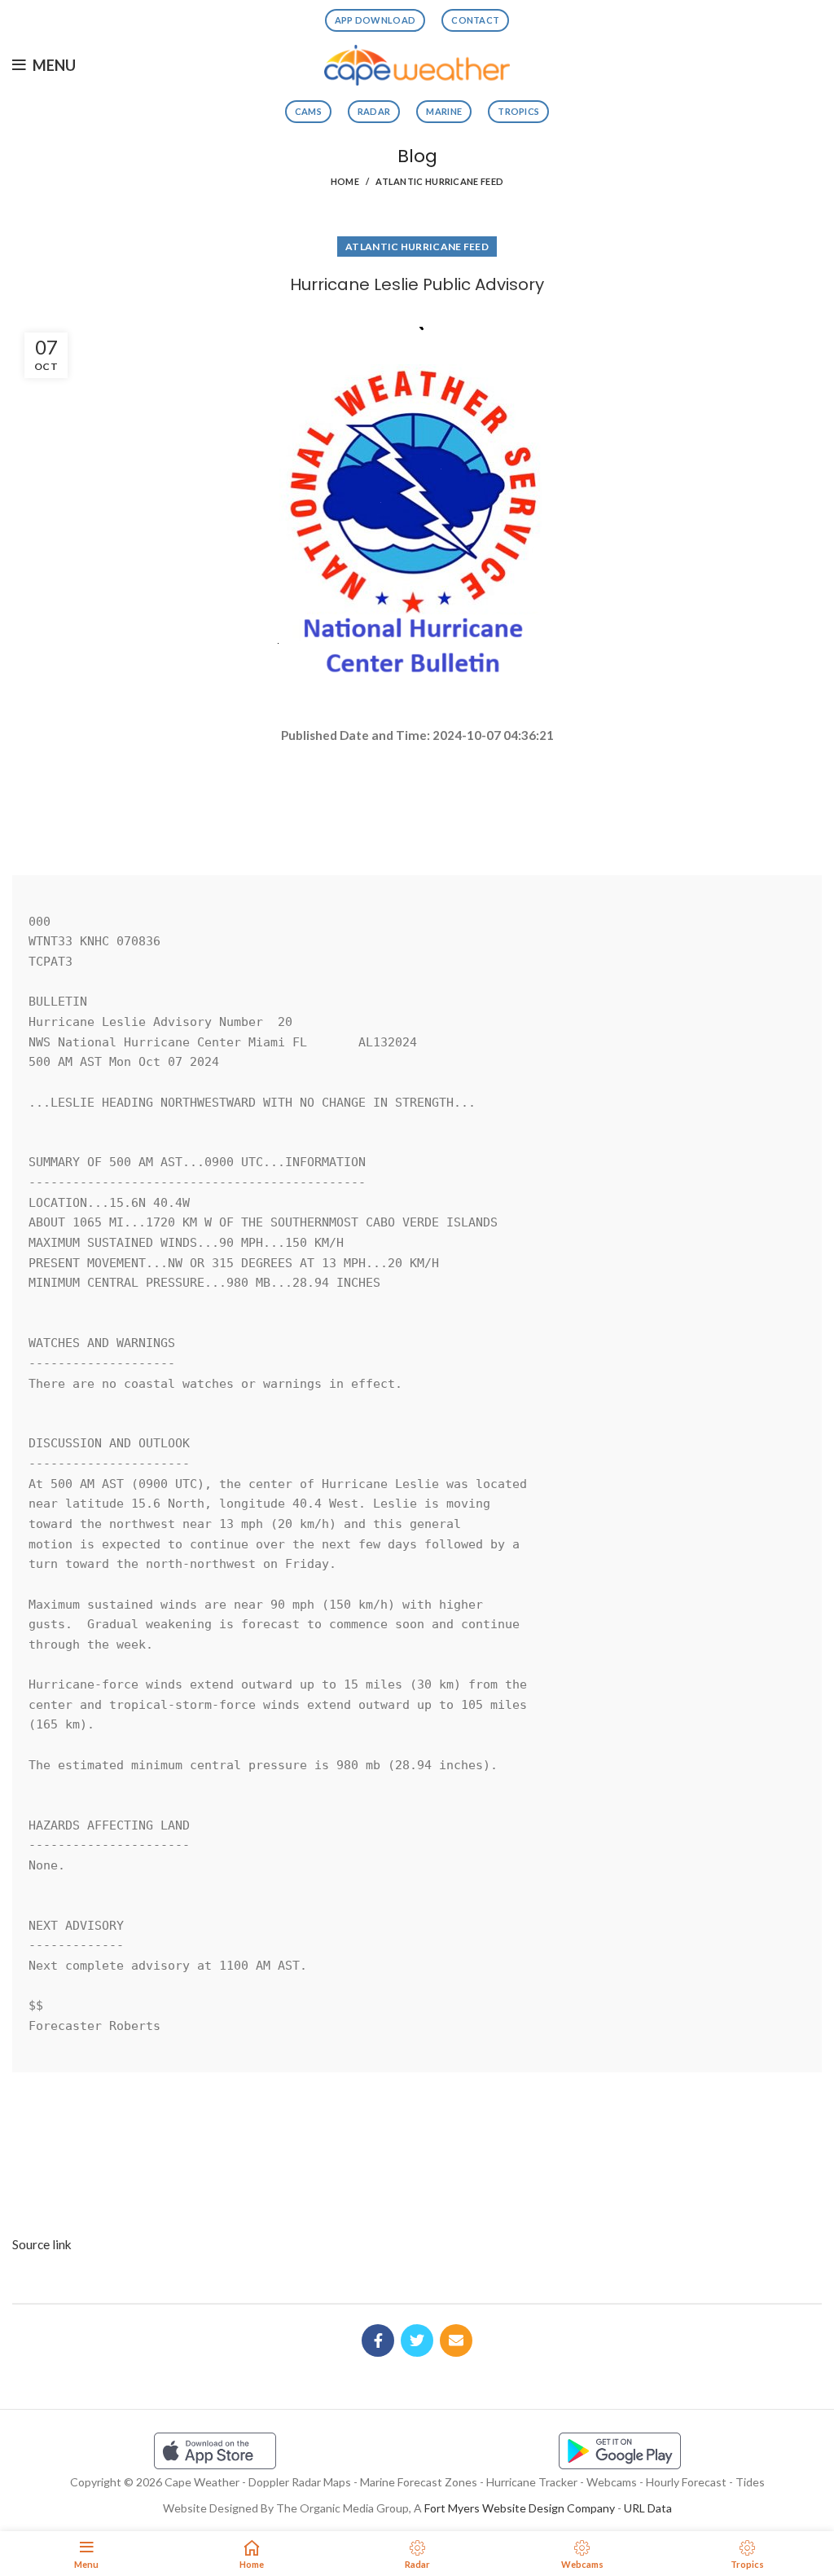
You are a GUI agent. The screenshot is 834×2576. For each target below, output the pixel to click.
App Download (375, 20)
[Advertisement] (417, 803)
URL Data (648, 2508)
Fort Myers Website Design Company (520, 2508)
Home (345, 181)
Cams (308, 111)
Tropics (518, 111)
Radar (374, 111)
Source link (42, 2244)
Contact (475, 20)
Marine (444, 111)
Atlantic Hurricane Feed (439, 181)
